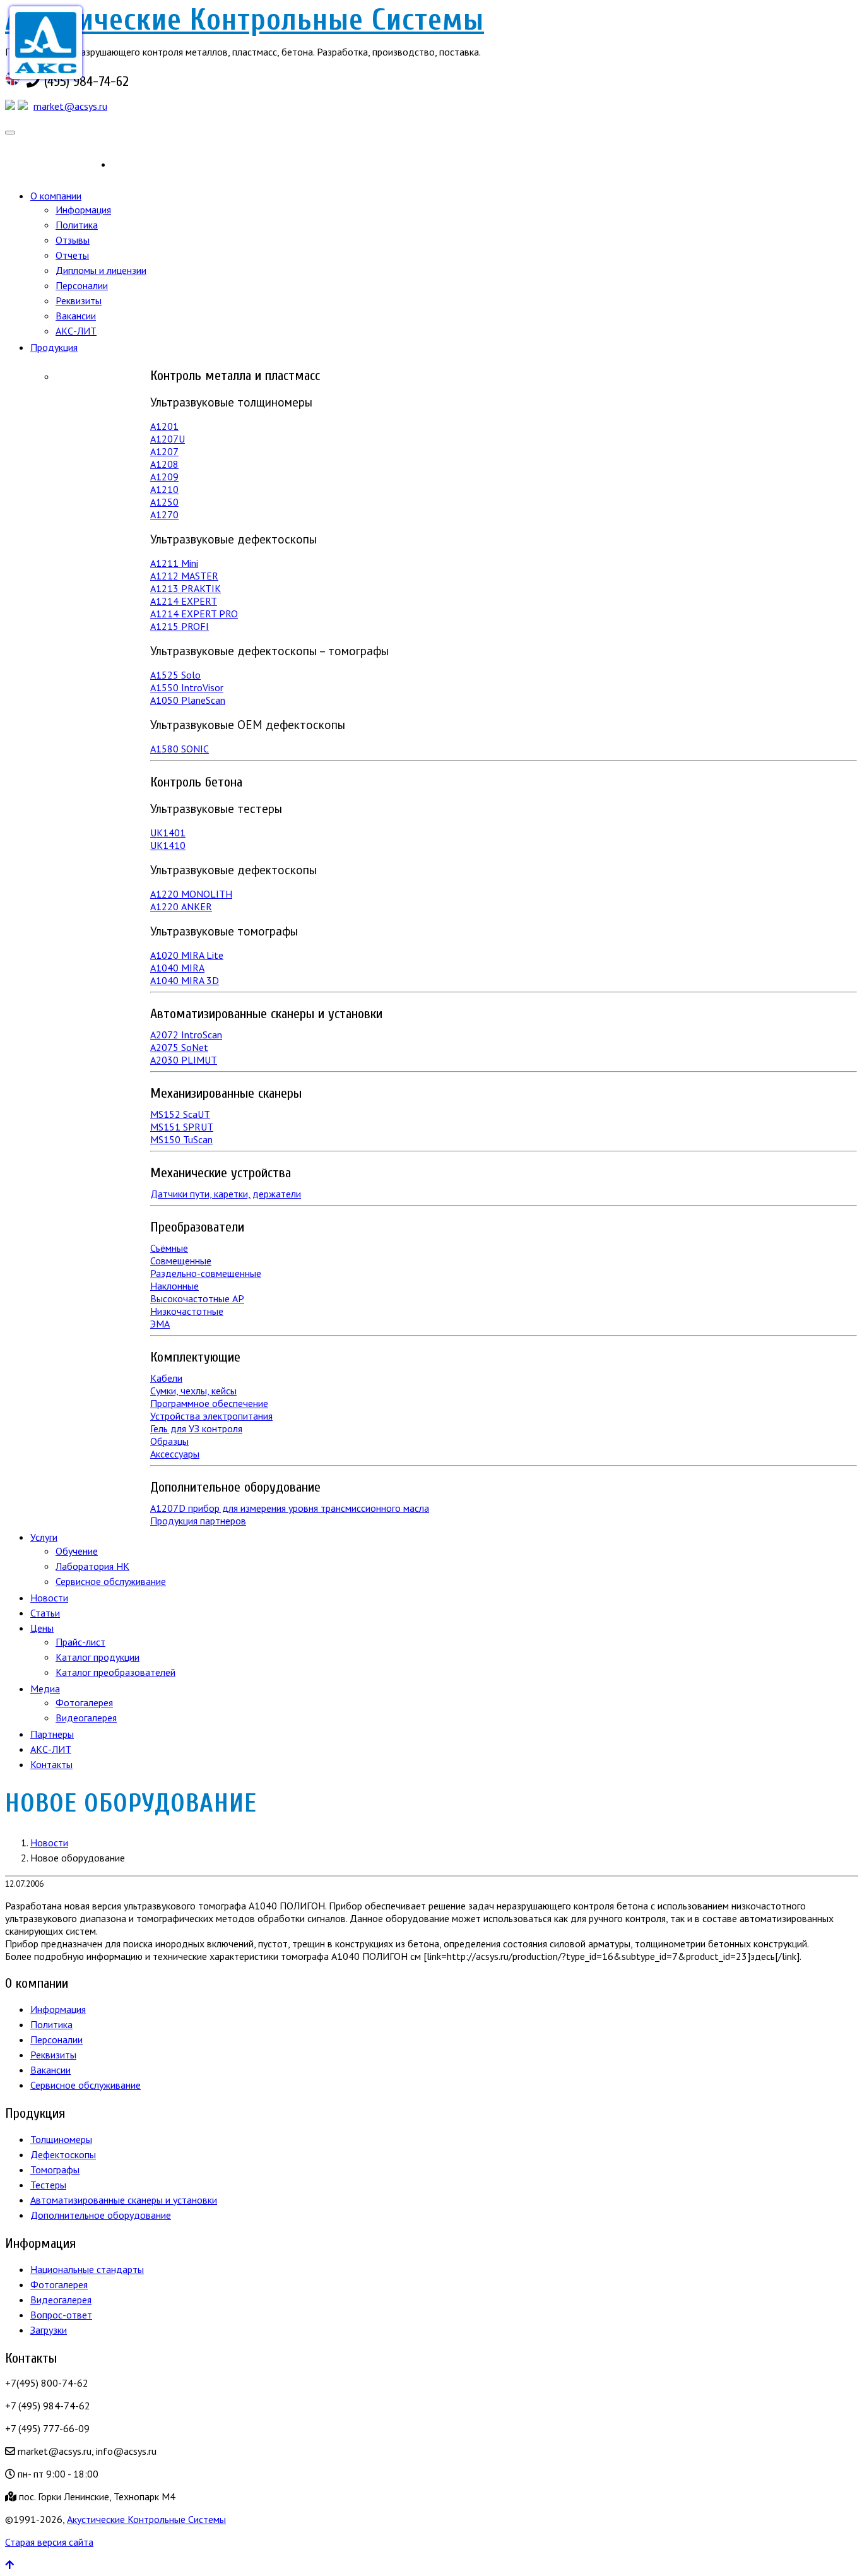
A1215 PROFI (180, 626)
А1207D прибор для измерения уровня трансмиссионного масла (290, 1508)
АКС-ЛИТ (76, 331)
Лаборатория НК (92, 1566)
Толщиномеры (61, 2139)
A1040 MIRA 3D (185, 980)
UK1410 (168, 845)
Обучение (77, 1551)
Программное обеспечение (209, 1403)
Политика (77, 225)
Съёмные (169, 1248)
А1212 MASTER (184, 576)
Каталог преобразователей (115, 1672)
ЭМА (160, 1324)
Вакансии (76, 316)
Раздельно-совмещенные (206, 1273)
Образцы (169, 1441)
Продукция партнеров (198, 1521)
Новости (49, 1598)
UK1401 (168, 833)
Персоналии (82, 285)
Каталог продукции (97, 1657)
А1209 (164, 477)
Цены (42, 1628)
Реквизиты (79, 300)
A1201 (164, 426)
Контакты (51, 1764)
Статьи (45, 1613)
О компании (56, 196)
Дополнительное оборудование (101, 2215)
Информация (83, 210)
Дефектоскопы (63, 2154)
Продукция (54, 347)
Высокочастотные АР (197, 1298)
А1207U (168, 439)
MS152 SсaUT (180, 1114)
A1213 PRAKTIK (186, 588)
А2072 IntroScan (186, 1035)
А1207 (164, 451)
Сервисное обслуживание (111, 1581)
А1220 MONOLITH (191, 894)
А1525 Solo (175, 675)
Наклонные (174, 1286)
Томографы (55, 2169)
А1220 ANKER (181, 906)
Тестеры (48, 2185)
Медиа (45, 1689)
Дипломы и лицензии (101, 270)
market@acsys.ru (70, 106)
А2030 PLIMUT (184, 1060)
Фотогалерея (84, 1702)
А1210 (164, 489)
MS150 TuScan (181, 1139)
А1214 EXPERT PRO (194, 614)
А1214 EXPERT (184, 601)
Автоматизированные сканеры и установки (124, 2200)
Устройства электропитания (211, 1416)
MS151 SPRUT (182, 1127)
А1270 (164, 514)
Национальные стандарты (87, 2269)
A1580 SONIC (180, 749)
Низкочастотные (187, 1311)
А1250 (164, 502)
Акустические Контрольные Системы (245, 20)
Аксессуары (175, 1454)
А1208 (164, 464)
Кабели (166, 1378)
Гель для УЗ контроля (196, 1428)
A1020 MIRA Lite (187, 955)
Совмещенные (181, 1261)
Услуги (44, 1537)
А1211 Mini (174, 563)
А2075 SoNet (179, 1047)
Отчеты (72, 255)
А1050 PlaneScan (188, 700)
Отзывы (73, 240)
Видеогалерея (86, 1718)
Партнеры (52, 1734)
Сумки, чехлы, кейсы (193, 1391)
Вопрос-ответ (61, 2315)
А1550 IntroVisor (187, 687)
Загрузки (49, 2330)
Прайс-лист (80, 1642)
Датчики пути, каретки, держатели (226, 1194)
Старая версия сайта (49, 2542)
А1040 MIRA (177, 968)
